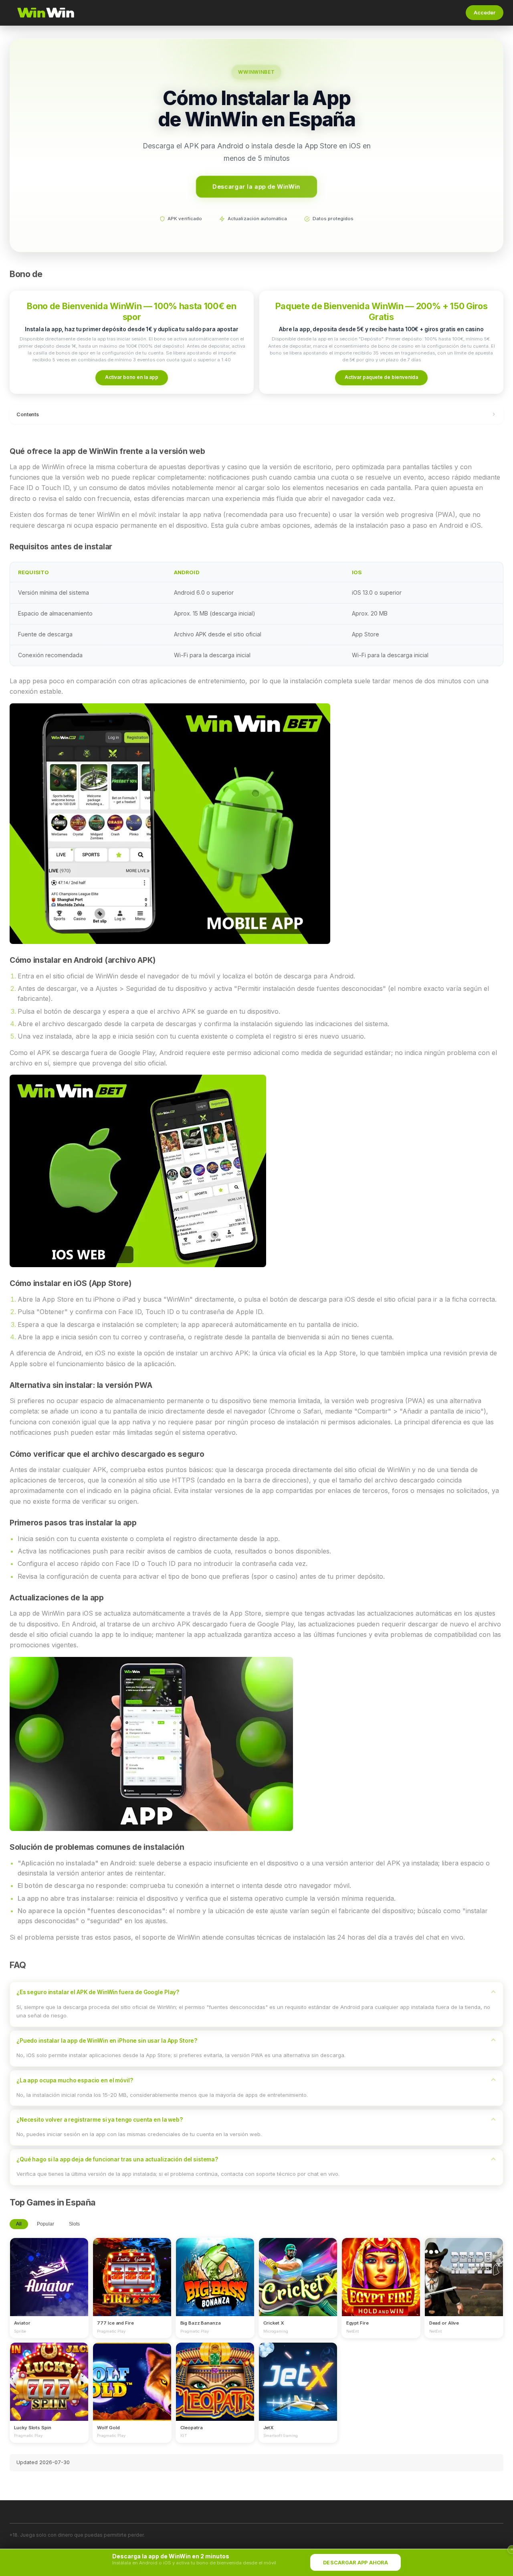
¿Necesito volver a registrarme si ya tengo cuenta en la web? (100, 2120)
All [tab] (19, 2224)
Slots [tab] (74, 2224)
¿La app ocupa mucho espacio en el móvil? (75, 2080)
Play (49, 2270)
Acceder (485, 13)
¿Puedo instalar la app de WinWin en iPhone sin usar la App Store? (107, 2041)
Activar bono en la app (132, 377)
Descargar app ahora (355, 2563)
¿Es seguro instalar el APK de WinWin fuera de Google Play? (98, 1992)
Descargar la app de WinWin (256, 186)
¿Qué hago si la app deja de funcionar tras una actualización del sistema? (117, 2159)
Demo (49, 2284)
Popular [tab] (45, 2224)
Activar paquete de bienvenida (381, 377)
